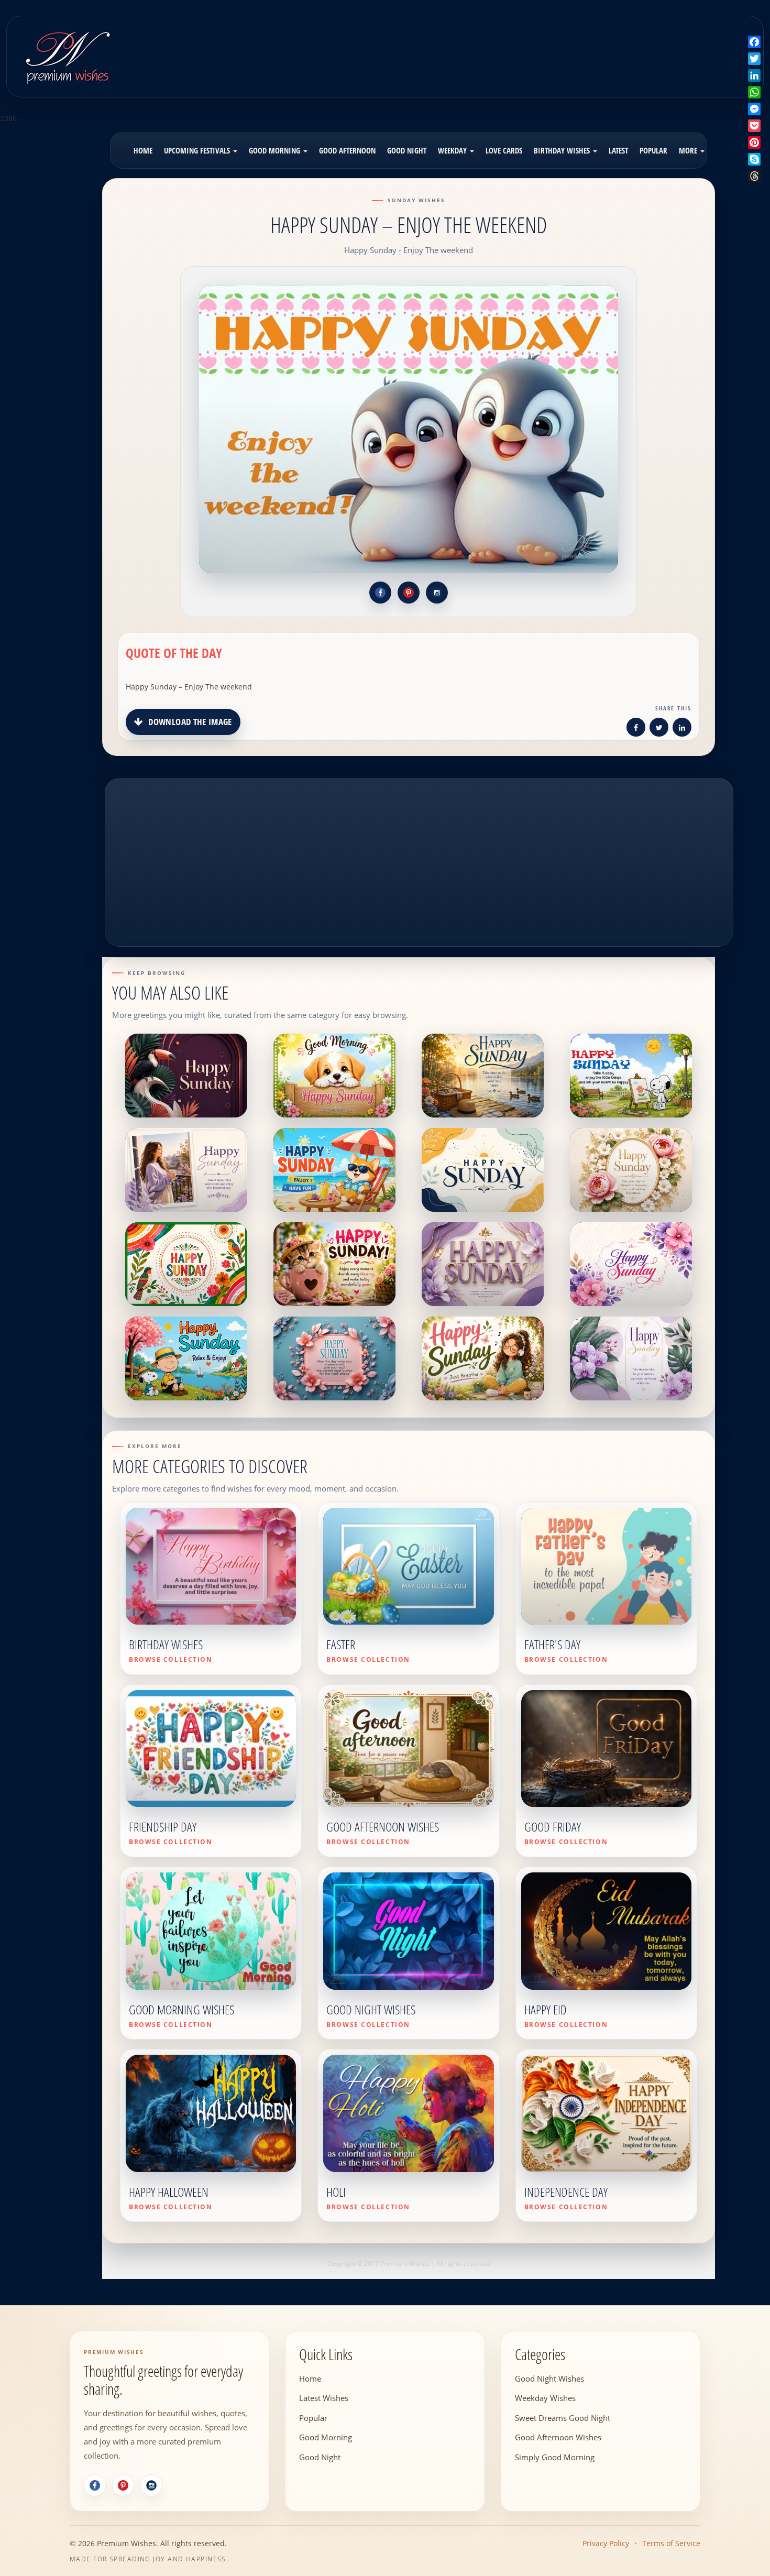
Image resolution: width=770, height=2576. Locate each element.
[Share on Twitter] (659, 729)
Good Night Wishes (549, 2378)
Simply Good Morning (555, 2457)
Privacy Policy (606, 2543)
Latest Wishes (324, 2398)
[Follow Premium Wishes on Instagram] (437, 593)
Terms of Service (671, 2543)
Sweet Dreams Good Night (563, 2417)
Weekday (453, 150)
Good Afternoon (347, 150)
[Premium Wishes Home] (67, 55)
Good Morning (276, 150)
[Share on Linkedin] (682, 729)
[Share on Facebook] (636, 729)
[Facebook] (95, 2485)
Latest (618, 150)
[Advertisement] (477, 49)
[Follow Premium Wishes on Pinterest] (409, 593)
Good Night (407, 150)
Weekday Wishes (545, 2398)
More (689, 150)
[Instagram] (151, 2485)
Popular (653, 150)
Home (143, 150)
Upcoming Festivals (198, 150)
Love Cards (504, 150)
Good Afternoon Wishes (558, 2437)
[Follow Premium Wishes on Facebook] (380, 593)
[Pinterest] (123, 2485)
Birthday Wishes (563, 150)
